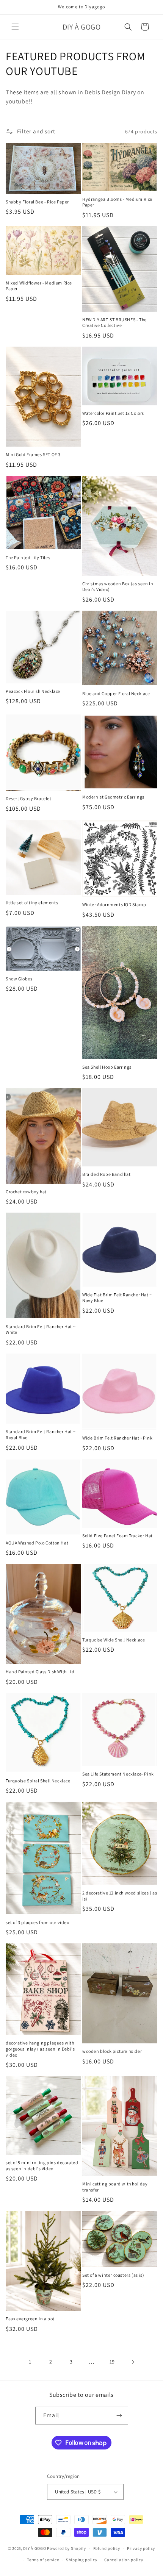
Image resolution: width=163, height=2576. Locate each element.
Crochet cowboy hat (26, 1192)
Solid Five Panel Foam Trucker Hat (118, 1536)
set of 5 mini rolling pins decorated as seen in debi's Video (42, 2166)
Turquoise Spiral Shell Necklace (38, 1781)
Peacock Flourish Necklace (33, 691)
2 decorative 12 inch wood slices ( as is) (120, 1896)
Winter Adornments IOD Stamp (114, 904)
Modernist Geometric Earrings (113, 797)
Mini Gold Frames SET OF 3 (33, 454)
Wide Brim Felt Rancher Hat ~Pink (117, 1438)
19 (112, 2362)
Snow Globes (19, 979)
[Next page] (133, 2362)
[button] (15, 27)
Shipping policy (82, 2560)
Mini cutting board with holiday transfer (115, 2187)
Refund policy (107, 2548)
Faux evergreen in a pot (30, 2319)
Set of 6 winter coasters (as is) (113, 2275)
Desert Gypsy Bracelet (29, 798)
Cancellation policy (124, 2560)
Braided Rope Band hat (107, 1174)
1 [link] (30, 2362)
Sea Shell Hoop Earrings (107, 1067)
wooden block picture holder (112, 2051)
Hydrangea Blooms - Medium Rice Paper (117, 202)
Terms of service (43, 2560)
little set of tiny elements (32, 903)
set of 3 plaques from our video (38, 1922)
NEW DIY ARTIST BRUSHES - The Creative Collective (114, 323)
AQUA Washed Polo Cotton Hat (37, 1543)
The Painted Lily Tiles (28, 557)
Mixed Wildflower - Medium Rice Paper (39, 286)
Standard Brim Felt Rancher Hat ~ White (41, 1329)
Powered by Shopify (67, 2548)
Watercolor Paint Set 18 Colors (113, 413)
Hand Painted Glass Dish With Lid (40, 1672)
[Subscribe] (119, 2416)
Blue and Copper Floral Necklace (116, 693)
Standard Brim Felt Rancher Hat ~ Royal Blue (41, 1434)
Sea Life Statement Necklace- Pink (118, 1774)
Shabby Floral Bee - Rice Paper (37, 202)
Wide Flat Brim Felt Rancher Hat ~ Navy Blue (117, 1298)
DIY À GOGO (34, 2548)
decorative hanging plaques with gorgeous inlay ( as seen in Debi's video (40, 2049)
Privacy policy (141, 2548)
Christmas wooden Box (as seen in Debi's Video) (118, 587)
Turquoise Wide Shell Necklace (114, 1640)
